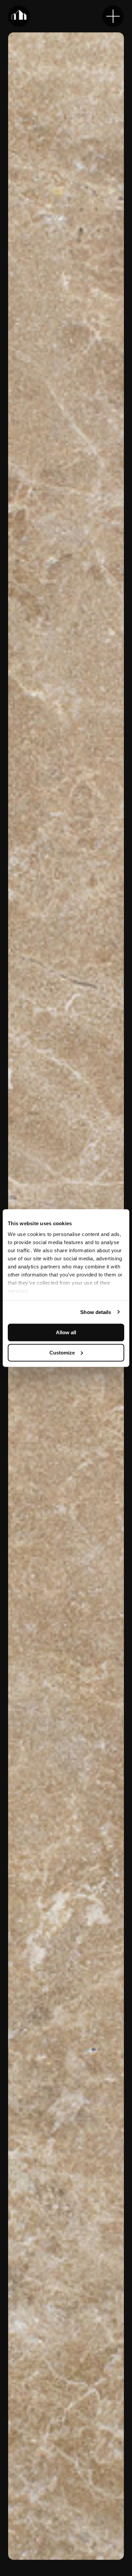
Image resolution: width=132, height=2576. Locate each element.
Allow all (66, 1332)
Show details (96, 1312)
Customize (62, 1352)
